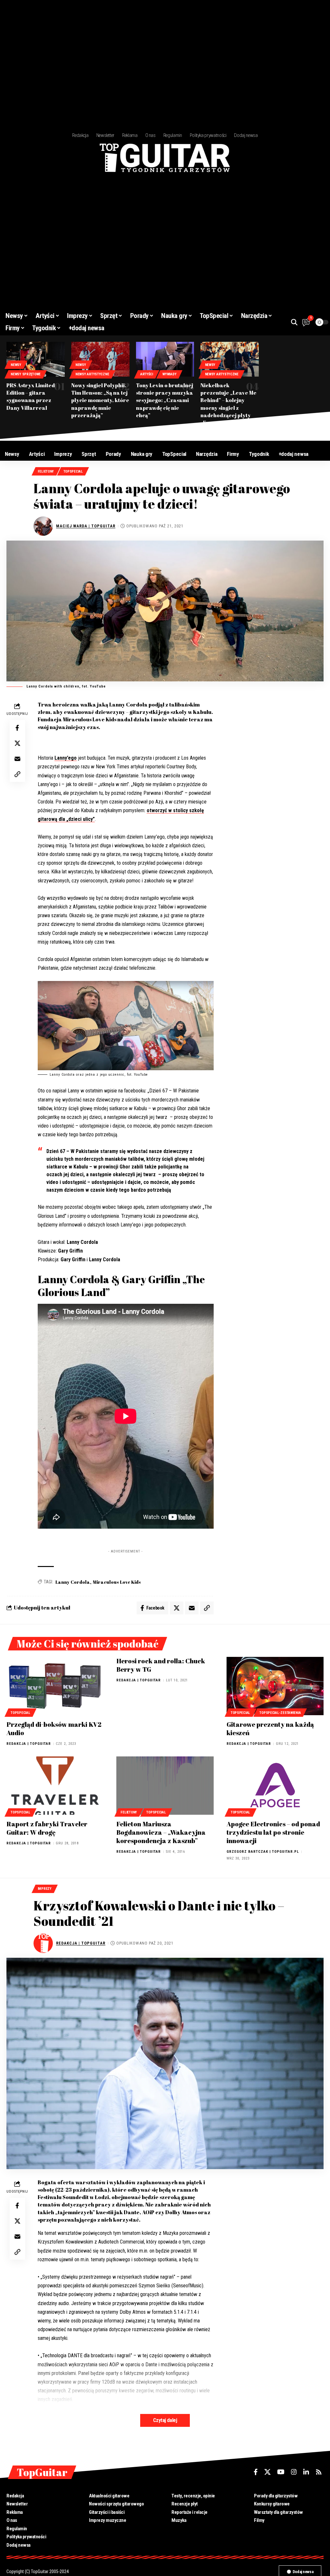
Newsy (16, 365)
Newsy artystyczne (92, 374)
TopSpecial (73, 471)
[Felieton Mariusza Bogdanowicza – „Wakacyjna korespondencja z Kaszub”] (165, 1786)
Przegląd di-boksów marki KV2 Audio (54, 1729)
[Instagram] (294, 2472)
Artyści (147, 374)
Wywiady (169, 374)
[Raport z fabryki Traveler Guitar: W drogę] (55, 1786)
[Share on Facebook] (17, 728)
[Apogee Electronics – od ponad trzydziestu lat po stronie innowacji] (275, 1786)
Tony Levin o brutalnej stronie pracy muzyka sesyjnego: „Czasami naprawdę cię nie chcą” (165, 400)
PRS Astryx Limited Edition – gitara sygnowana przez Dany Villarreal (31, 397)
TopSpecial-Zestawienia (280, 1713)
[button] (294, 322)
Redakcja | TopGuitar (29, 1744)
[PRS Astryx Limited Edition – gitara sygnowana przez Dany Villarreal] (36, 359)
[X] (267, 2472)
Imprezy (45, 1889)
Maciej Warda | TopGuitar (86, 526)
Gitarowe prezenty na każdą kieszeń (270, 1729)
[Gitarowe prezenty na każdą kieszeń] (275, 1686)
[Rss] (319, 2472)
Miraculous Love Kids (117, 1582)
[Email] (17, 759)
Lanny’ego (66, 758)
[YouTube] (281, 2472)
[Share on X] (17, 743)
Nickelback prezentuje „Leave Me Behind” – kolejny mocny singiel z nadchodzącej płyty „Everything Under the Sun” (229, 408)
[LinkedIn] (306, 2472)
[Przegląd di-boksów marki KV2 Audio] (55, 1686)
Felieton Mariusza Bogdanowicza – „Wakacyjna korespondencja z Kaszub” (161, 1832)
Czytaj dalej (165, 2420)
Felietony (46, 471)
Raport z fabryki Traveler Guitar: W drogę (47, 1828)
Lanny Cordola (73, 1582)
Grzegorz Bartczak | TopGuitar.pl (263, 1852)
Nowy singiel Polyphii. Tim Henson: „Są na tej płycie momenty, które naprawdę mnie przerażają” (100, 400)
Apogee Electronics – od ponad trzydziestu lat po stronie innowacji (273, 1832)
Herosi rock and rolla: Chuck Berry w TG (161, 1665)
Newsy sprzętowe (26, 374)
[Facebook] (256, 2472)
